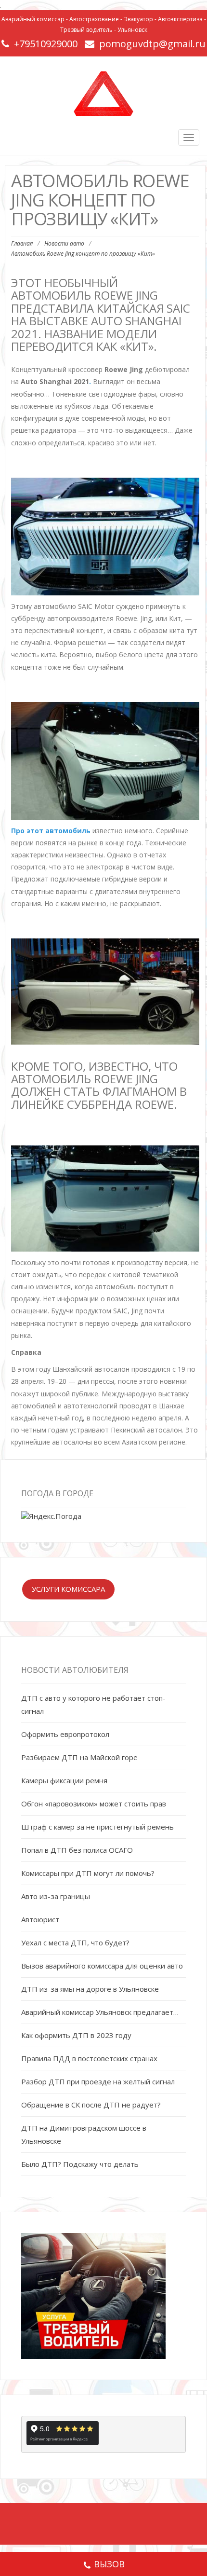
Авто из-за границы (56, 1896)
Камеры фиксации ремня (64, 1780)
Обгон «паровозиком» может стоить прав (94, 1804)
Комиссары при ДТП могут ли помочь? (88, 1873)
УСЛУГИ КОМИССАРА (68, 1589)
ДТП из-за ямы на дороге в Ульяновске (90, 1989)
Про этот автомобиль (51, 831)
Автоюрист (40, 1919)
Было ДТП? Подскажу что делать (80, 2164)
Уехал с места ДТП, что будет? (75, 1942)
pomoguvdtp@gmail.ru (152, 44)
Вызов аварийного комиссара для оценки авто (102, 1966)
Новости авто (64, 243)
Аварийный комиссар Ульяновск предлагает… (100, 2012)
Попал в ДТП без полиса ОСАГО (77, 1850)
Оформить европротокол (65, 1734)
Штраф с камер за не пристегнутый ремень (97, 1827)
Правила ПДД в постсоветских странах (89, 2058)
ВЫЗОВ (109, 2564)
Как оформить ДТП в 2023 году (76, 2035)
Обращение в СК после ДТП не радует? (91, 2105)
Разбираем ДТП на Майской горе (79, 1757)
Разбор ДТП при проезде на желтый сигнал (98, 2081)
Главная (22, 243)
